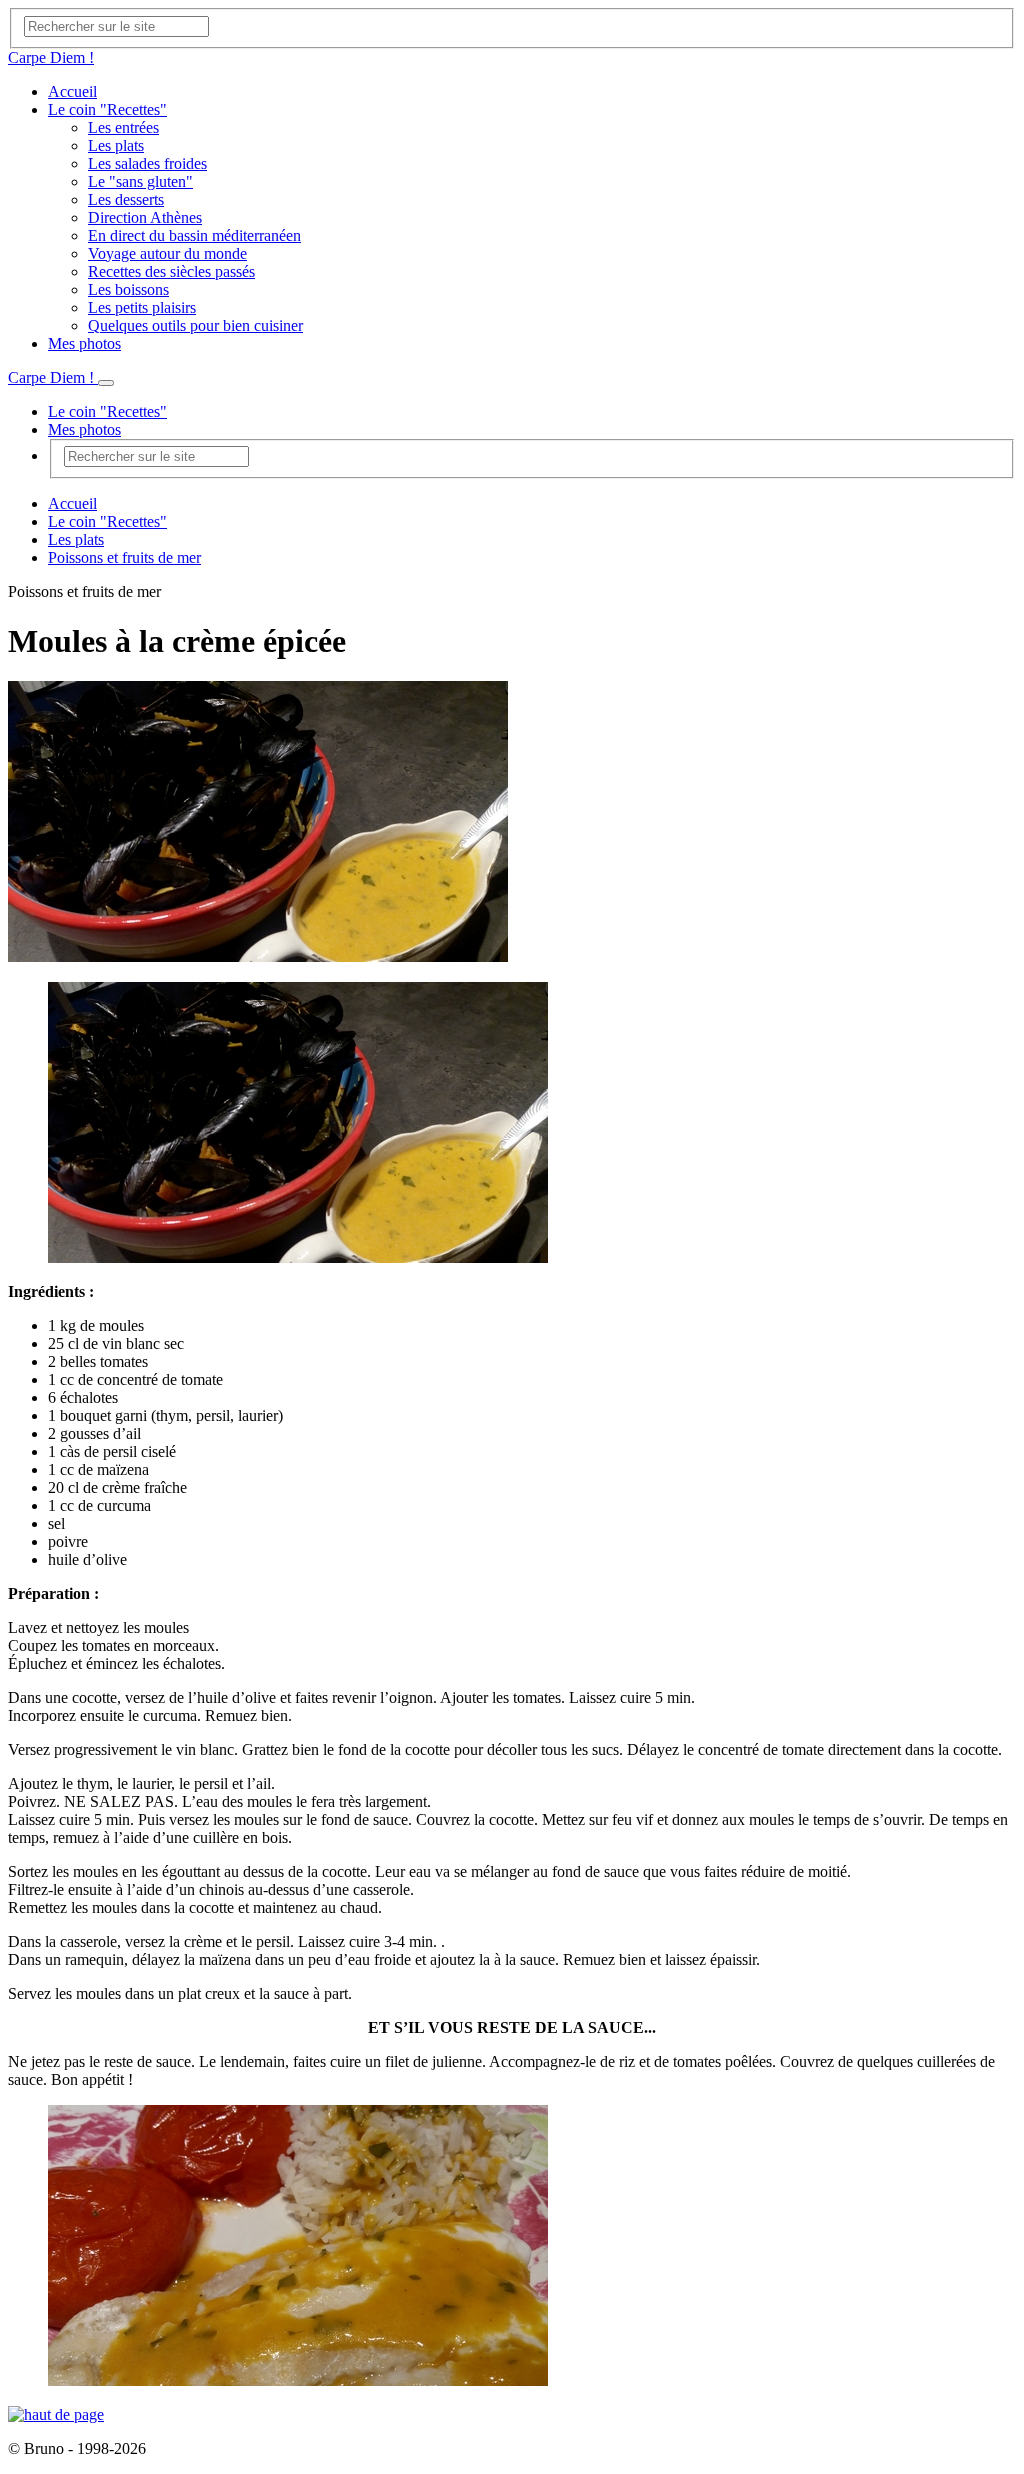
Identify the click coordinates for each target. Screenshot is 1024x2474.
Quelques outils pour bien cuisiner (195, 325)
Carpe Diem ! (51, 57)
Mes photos (84, 343)
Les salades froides (147, 163)
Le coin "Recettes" (107, 109)
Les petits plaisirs (142, 307)
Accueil (72, 91)
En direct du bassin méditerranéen (194, 235)
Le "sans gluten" (140, 181)
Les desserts (126, 199)
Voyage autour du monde (167, 253)
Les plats (116, 145)
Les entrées (123, 127)
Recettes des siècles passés (171, 271)
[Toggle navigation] (106, 383)
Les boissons (128, 289)
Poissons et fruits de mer (124, 557)
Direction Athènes (145, 217)
